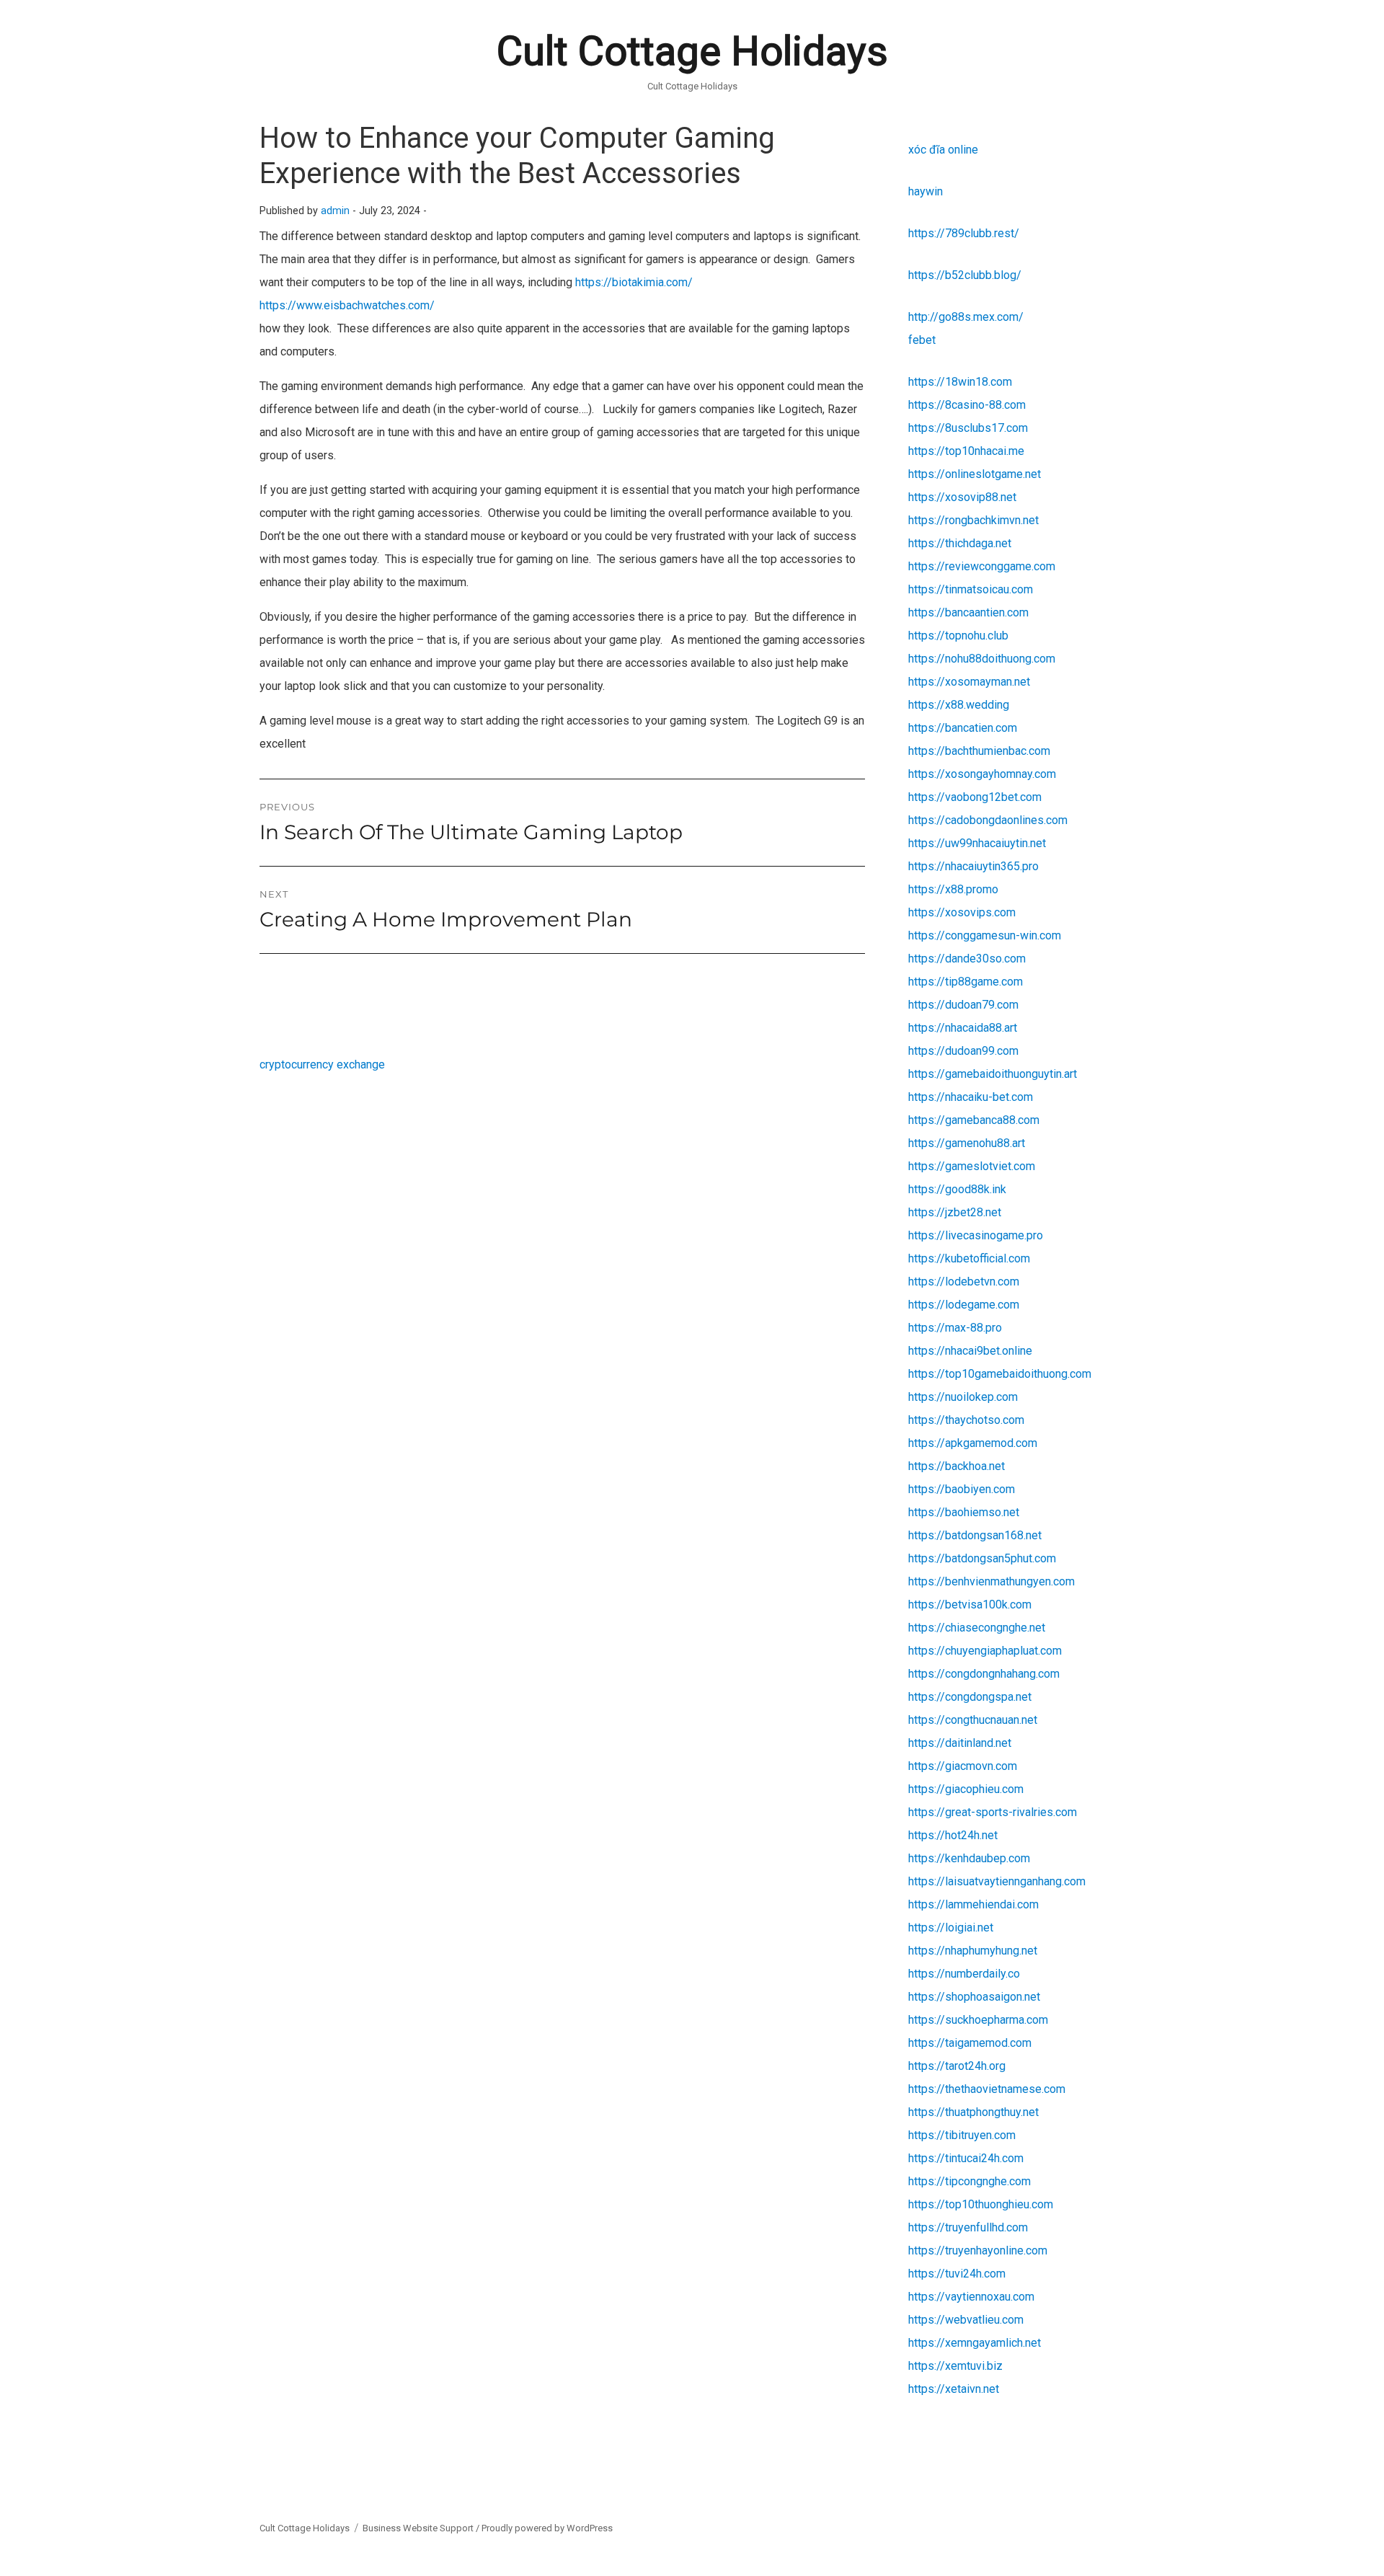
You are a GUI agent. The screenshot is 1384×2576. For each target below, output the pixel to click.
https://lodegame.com (964, 1305)
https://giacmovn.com (963, 1766)
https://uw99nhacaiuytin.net (977, 843)
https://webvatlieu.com (966, 2320)
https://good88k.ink (957, 1189)
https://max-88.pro (955, 1328)
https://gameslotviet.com (972, 1166)
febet (922, 340)
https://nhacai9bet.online (970, 1351)
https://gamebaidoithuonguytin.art (993, 1074)
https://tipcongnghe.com (970, 2181)
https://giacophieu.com (966, 1789)
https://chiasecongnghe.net (977, 1628)
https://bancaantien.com (968, 612)
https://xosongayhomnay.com (982, 774)
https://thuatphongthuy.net (973, 2112)
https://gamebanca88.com (974, 1120)
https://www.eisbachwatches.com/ (347, 305)
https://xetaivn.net (954, 2389)
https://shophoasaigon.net (974, 1997)
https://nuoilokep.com (963, 1397)
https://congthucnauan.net (973, 1720)
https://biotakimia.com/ (634, 282)
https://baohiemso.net (964, 1512)
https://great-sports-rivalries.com (993, 1812)
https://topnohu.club (958, 636)
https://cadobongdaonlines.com (988, 820)
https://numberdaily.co (964, 1974)
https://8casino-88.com (967, 405)
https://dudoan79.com (963, 1005)
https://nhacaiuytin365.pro (973, 866)
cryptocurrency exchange (322, 1065)
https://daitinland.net (960, 1743)
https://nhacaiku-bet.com (971, 1097)
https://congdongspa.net (970, 1697)
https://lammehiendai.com (973, 1904)
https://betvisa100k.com (970, 1605)
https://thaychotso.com (966, 1420)
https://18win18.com (960, 382)
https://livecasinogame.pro (976, 1235)
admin (335, 211)
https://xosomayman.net (969, 682)
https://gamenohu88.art (967, 1143)
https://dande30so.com (967, 959)
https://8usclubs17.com (968, 428)
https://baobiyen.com (962, 1489)
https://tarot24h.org (957, 2066)
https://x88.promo (953, 889)
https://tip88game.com (966, 982)
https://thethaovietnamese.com (987, 2089)
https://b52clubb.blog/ (965, 275)
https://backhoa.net (957, 1466)
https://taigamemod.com (970, 2043)
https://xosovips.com (962, 912)
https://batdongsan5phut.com (982, 1558)
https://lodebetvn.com (964, 1282)
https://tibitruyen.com (962, 2135)
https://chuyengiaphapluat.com (985, 1651)
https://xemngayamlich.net (975, 2343)
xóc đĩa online (943, 150)
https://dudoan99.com (963, 1051)
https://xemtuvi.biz (955, 2366)
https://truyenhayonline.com (978, 2250)
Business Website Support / (422, 2528)
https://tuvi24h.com (957, 2274)
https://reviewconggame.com (982, 566)
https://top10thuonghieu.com (981, 2204)
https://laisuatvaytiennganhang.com (997, 1881)
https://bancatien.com (963, 728)
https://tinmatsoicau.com (971, 589)
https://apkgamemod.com (973, 1443)
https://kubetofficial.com (969, 1258)
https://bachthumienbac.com (979, 751)
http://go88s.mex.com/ (966, 317)
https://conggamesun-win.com (985, 935)
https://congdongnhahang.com (984, 1674)
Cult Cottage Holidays (692, 51)
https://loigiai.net (951, 1927)
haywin (926, 191)
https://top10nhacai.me (966, 451)
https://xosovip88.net (962, 497)
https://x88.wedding (959, 705)
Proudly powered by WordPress (547, 2528)
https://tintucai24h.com (966, 2158)
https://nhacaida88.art (963, 1028)
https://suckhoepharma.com (978, 2020)
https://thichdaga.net (960, 543)
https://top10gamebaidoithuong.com (1000, 1374)
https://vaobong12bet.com (975, 797)
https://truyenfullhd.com (968, 2227)
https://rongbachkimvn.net (973, 520)
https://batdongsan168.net (975, 1535)
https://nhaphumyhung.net (973, 1951)
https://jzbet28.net (955, 1212)
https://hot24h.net (953, 1835)
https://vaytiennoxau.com (971, 2297)
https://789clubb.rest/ (964, 233)
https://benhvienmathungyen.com (992, 1581)
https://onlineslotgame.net (975, 474)
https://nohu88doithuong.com (982, 659)
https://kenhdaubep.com (969, 1858)
